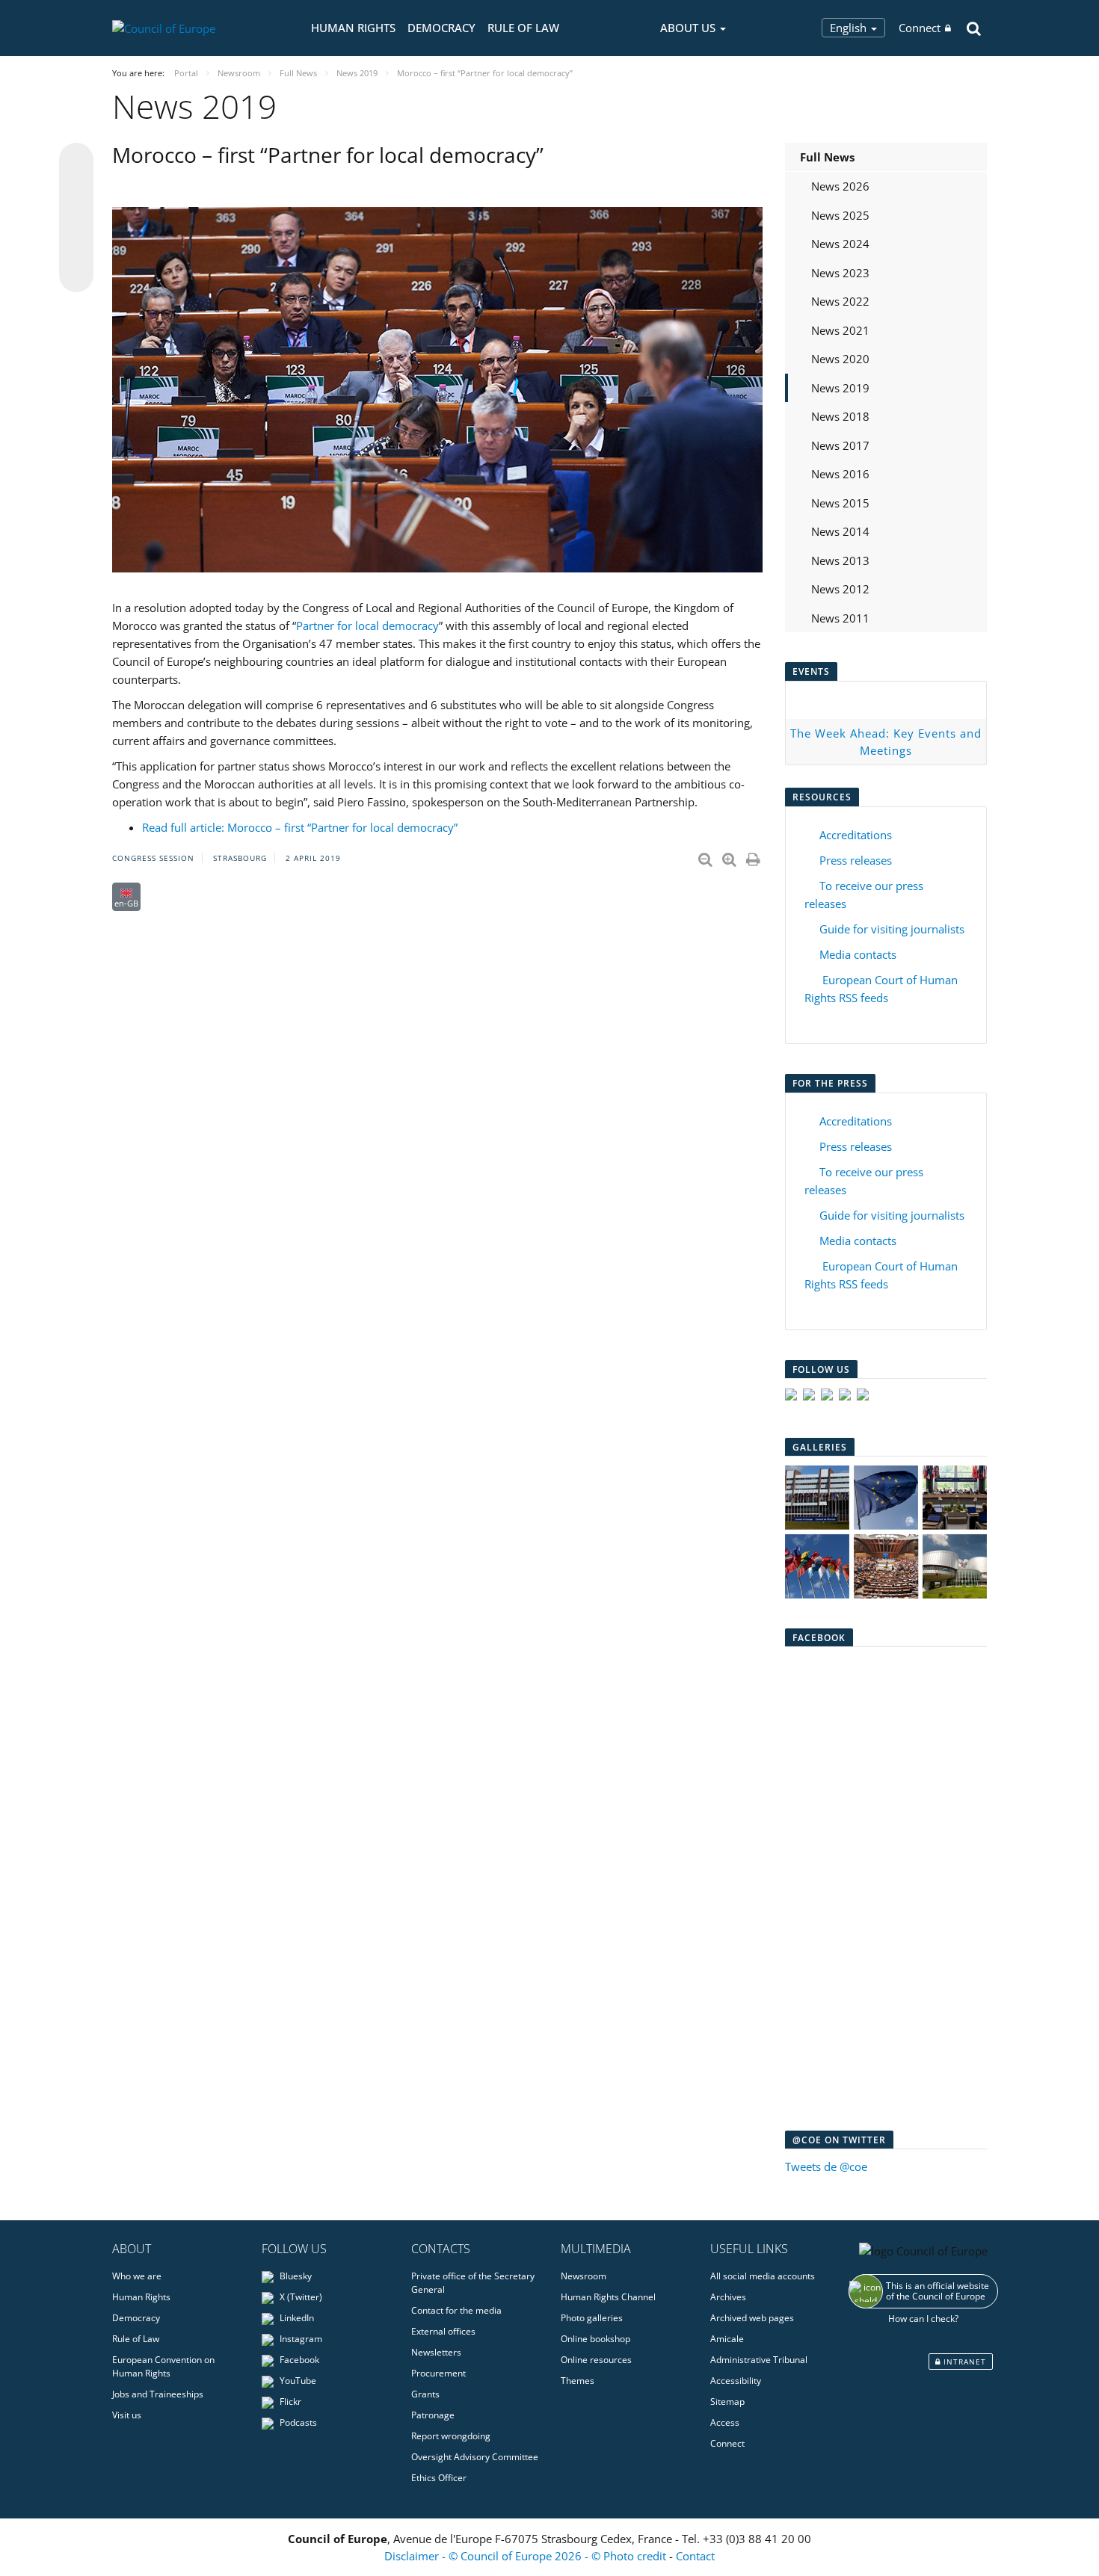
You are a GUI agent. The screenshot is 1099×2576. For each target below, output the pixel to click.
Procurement (438, 2373)
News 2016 (840, 474)
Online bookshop (595, 2339)
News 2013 (840, 560)
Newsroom (584, 2276)
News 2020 (840, 359)
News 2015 (840, 503)
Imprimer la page (754, 856)
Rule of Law (523, 28)
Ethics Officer (439, 2478)
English (850, 28)
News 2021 (840, 330)
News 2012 (840, 589)
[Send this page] (76, 275)
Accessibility (736, 2381)
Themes (578, 2381)
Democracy (441, 28)
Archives (728, 2297)
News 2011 (840, 618)
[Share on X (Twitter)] (76, 190)
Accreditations (856, 835)
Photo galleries (592, 2318)
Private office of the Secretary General (473, 2283)
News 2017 (840, 445)
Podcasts (297, 2422)
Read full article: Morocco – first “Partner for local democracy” (300, 827)
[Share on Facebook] (76, 218)
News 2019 (840, 388)
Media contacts (858, 954)
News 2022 (840, 301)
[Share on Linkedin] (76, 247)
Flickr (289, 2402)
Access (725, 2422)
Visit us (127, 2415)
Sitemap (727, 2402)
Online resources (596, 2360)
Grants (425, 2394)
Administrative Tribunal (759, 2360)
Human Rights (353, 28)
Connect (920, 28)
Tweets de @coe (826, 2166)
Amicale (727, 2339)
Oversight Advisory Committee (475, 2457)
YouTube (297, 2381)
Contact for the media (456, 2310)
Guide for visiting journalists (892, 929)
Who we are (137, 2276)
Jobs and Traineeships (158, 2394)
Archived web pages (752, 2318)
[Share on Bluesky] (76, 161)
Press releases (856, 860)
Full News (827, 157)
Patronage (433, 2415)
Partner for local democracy (367, 626)
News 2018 (840, 416)
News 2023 (840, 273)
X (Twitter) (300, 2297)
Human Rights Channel (608, 2297)
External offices (443, 2331)
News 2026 (840, 186)
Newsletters (436, 2352)
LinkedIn (296, 2318)
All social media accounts (763, 2276)
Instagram (300, 2339)
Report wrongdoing (451, 2436)
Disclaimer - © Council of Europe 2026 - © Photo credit (527, 2556)
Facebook (298, 2360)
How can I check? (923, 2319)
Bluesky (295, 2276)
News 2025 (840, 215)
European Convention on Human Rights (163, 2366)
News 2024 (840, 244)
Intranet (963, 2362)
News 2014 (840, 531)
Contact (695, 2556)
